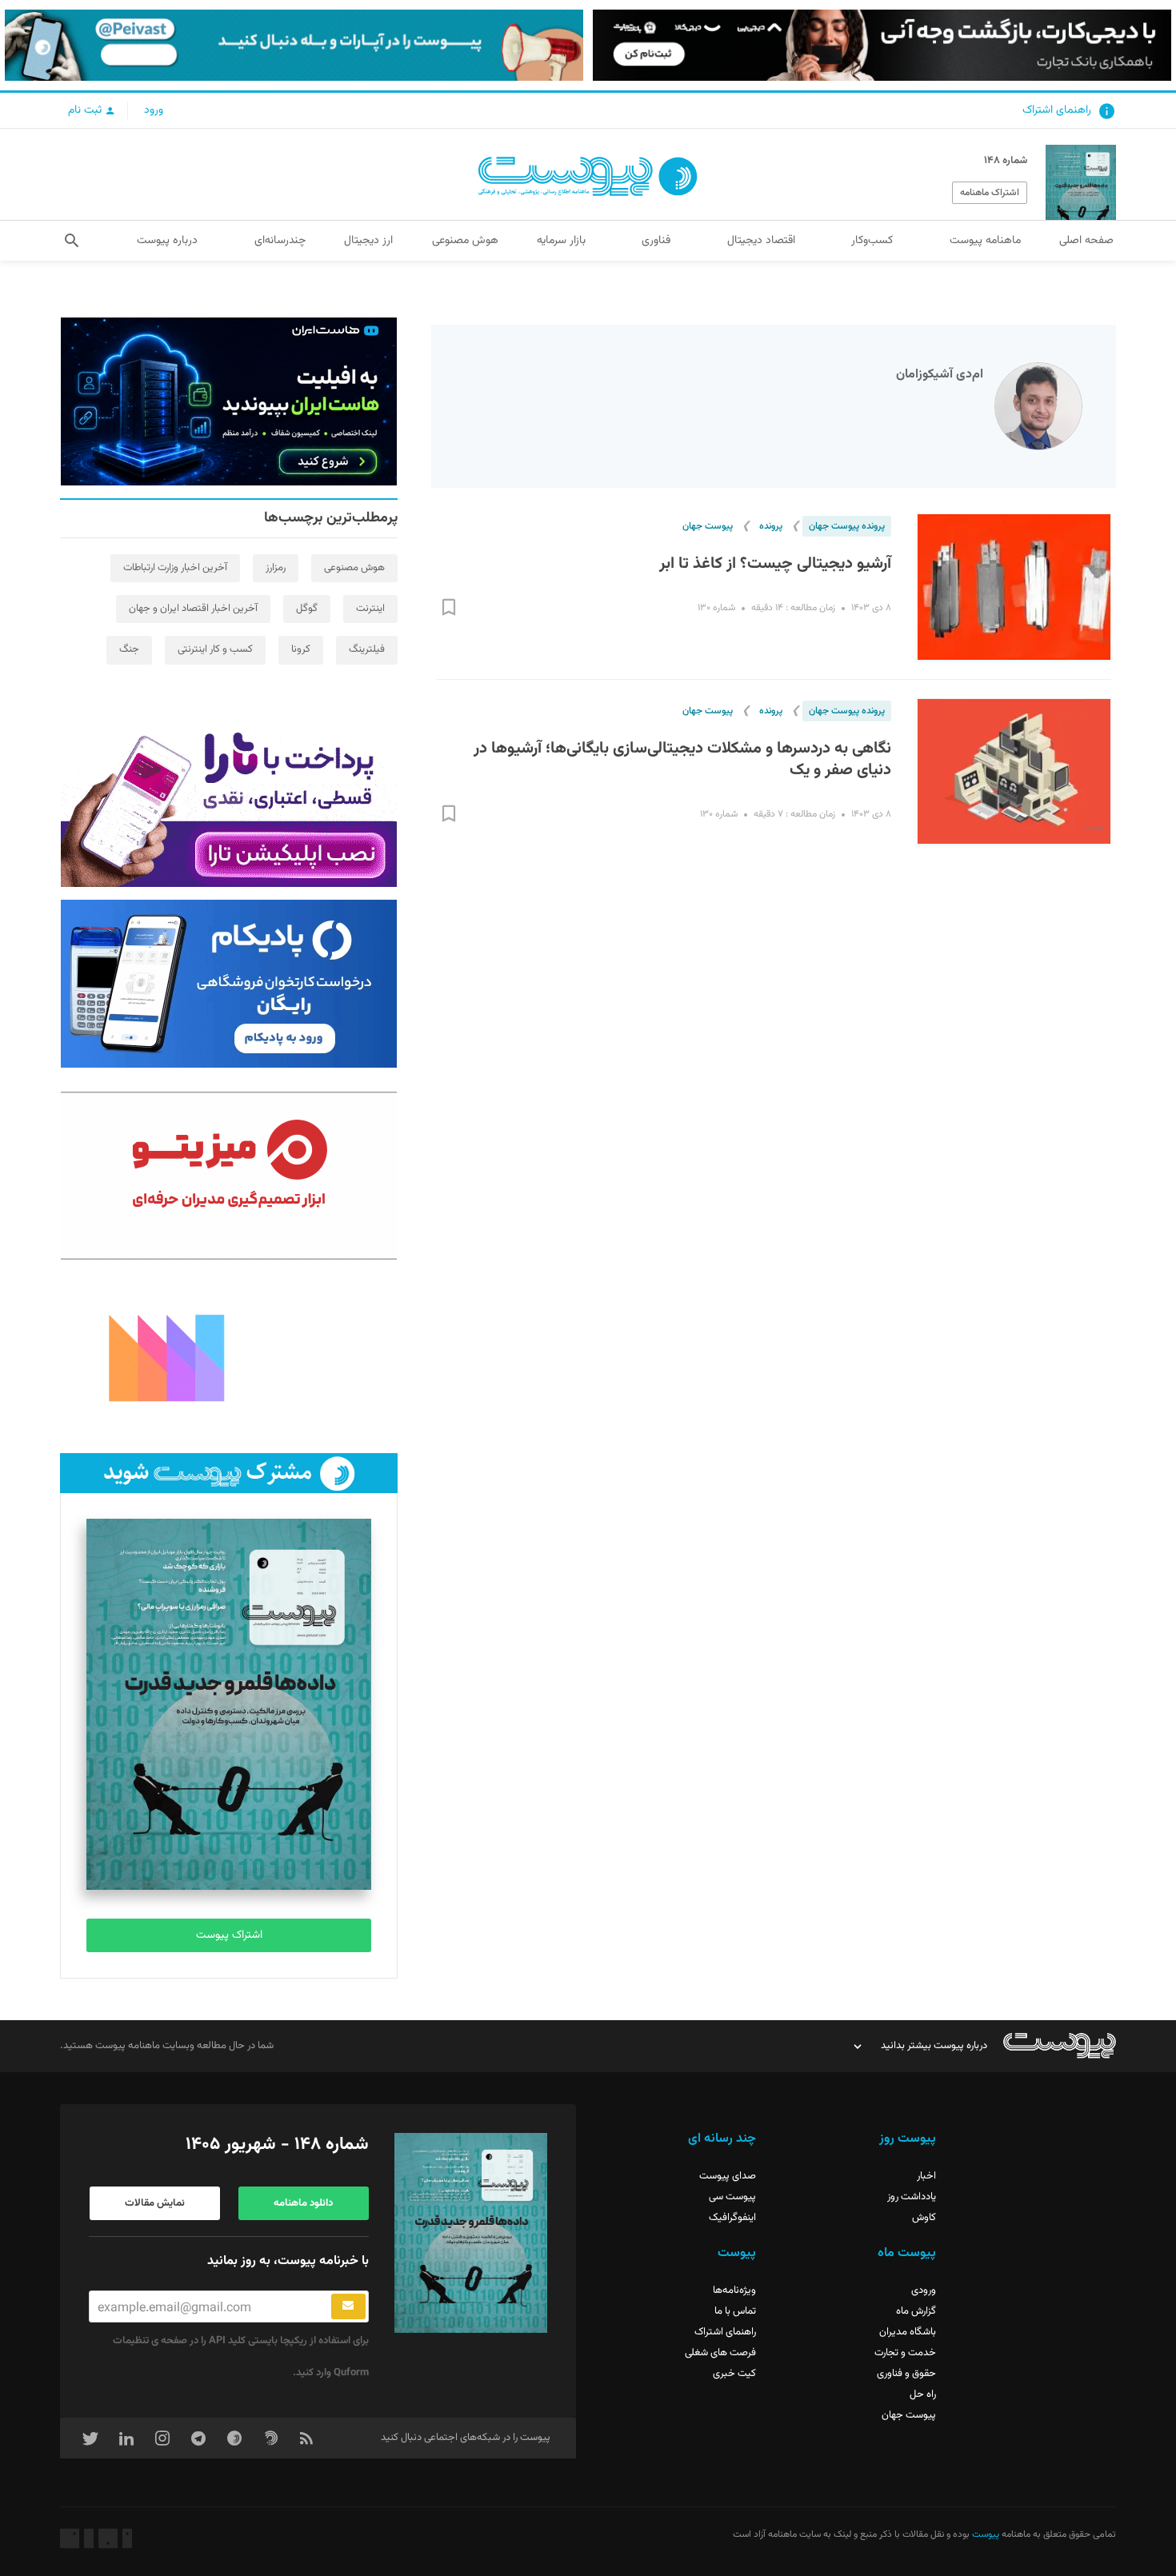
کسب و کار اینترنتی (215, 649)
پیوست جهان (708, 526)
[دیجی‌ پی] (882, 45)
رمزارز (276, 568)
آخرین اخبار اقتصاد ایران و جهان (193, 609)
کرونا (301, 649)
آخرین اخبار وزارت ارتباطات (175, 568)
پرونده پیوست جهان (847, 526)
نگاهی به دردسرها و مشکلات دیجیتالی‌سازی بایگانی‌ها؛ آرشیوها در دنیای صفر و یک (682, 760)
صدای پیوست (728, 2176)
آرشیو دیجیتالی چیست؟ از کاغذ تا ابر (775, 564)
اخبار (926, 2176)
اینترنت (370, 609)
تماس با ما (735, 2311)
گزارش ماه (916, 2311)
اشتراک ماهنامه (990, 193)
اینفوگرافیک (732, 2218)
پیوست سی (732, 2197)
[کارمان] (229, 1356)
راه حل (923, 2394)
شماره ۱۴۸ (1006, 161)
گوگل (307, 609)
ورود (154, 110)
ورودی (924, 2290)
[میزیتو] (229, 1176)
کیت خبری (734, 2374)
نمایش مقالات (155, 2203)
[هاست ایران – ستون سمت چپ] (229, 401)
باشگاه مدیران (908, 2332)
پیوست (984, 2534)
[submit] (348, 2306)
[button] (72, 241)
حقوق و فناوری (906, 2374)
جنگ (129, 649)
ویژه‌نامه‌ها (734, 2290)
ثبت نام (86, 110)
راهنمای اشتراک (1057, 110)
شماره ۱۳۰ (716, 608)
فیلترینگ (367, 649)
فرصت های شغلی (720, 2353)
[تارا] (229, 803)
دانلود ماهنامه (303, 2203)
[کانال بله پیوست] (294, 45)
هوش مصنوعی (354, 568)
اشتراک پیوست (229, 1935)
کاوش (924, 2218)
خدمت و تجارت (905, 2353)
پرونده (771, 526)
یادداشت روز (912, 2197)
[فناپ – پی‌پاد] (229, 984)
